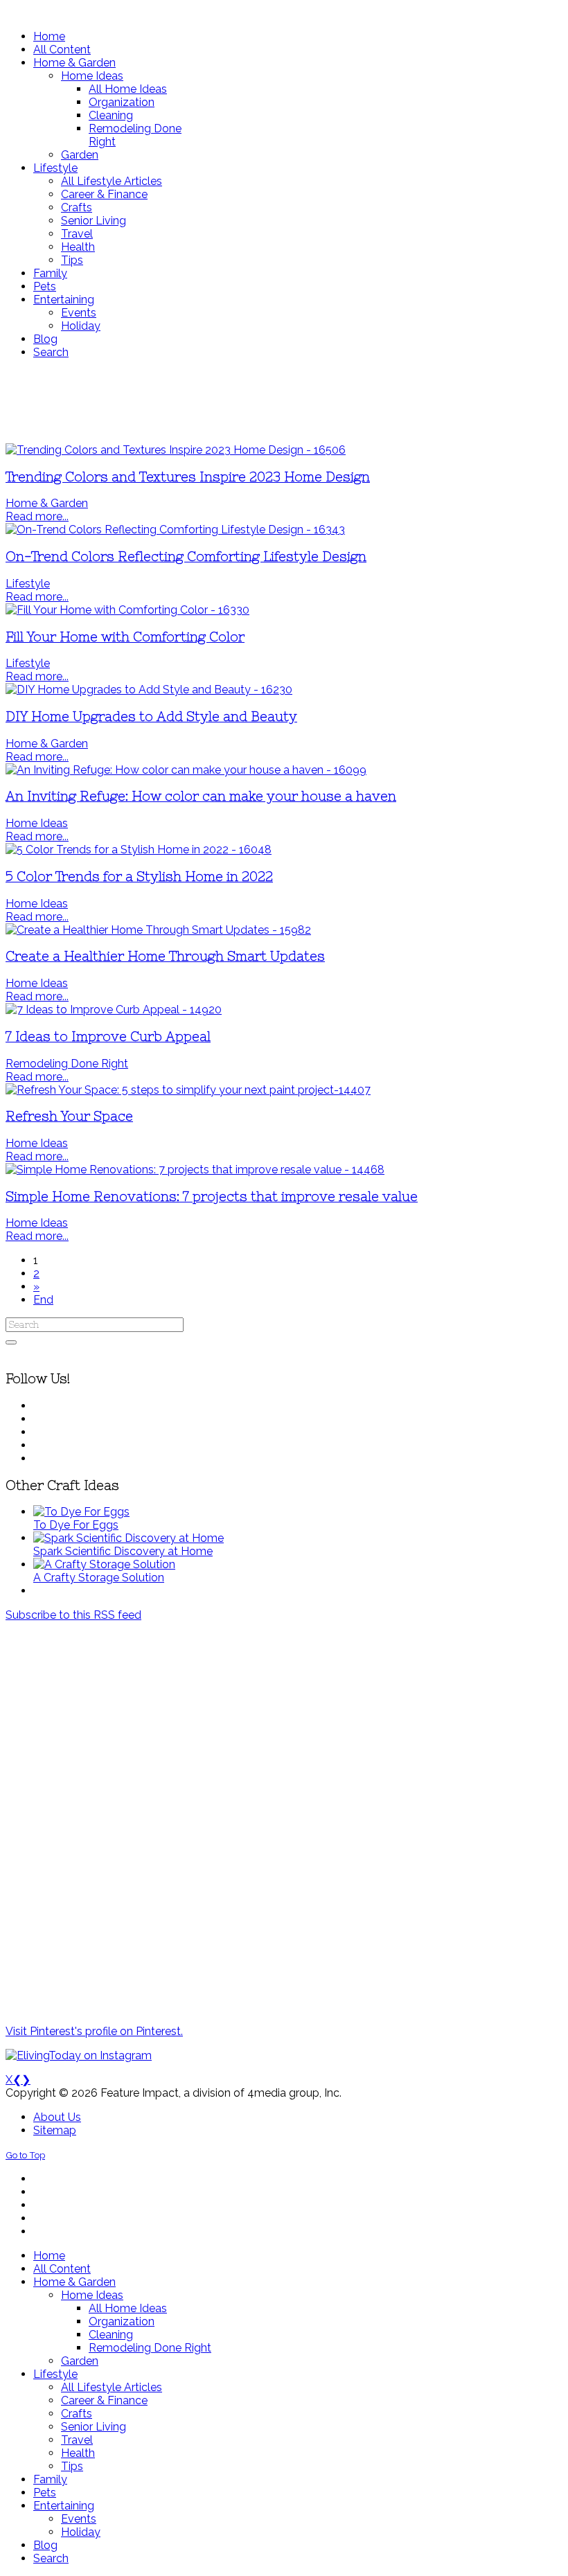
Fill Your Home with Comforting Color (125, 637)
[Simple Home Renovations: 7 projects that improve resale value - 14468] (195, 1170)
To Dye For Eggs (76, 1525)
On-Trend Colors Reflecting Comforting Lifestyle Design (186, 557)
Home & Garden (47, 503)
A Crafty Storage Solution (99, 1578)
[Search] (11, 1342)
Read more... (37, 516)
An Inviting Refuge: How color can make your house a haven (201, 796)
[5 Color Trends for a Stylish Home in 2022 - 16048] (139, 850)
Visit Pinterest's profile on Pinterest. (94, 2031)
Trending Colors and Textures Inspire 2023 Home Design (188, 477)
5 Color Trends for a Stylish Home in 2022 (139, 877)
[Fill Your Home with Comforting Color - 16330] (127, 610)
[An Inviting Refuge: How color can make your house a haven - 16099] (186, 770)
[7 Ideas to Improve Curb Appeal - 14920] (114, 1010)
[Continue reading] (81, 1512)
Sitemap (55, 2130)
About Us (57, 2117)
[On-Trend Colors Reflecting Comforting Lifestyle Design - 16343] (175, 530)
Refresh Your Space (69, 1116)
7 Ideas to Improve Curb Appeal (108, 1037)
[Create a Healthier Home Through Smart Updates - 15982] (158, 930)
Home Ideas (37, 823)
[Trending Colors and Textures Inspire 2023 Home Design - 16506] (176, 450)
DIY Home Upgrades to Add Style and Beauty (151, 717)
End (43, 1300)
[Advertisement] (284, 401)
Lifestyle (28, 584)
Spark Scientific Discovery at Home (123, 1551)
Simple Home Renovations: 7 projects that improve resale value (212, 1197)
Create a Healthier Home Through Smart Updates (165, 956)
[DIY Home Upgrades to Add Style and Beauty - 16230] (149, 690)
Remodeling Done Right (67, 1064)
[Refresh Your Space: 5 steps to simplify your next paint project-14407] (188, 1090)
